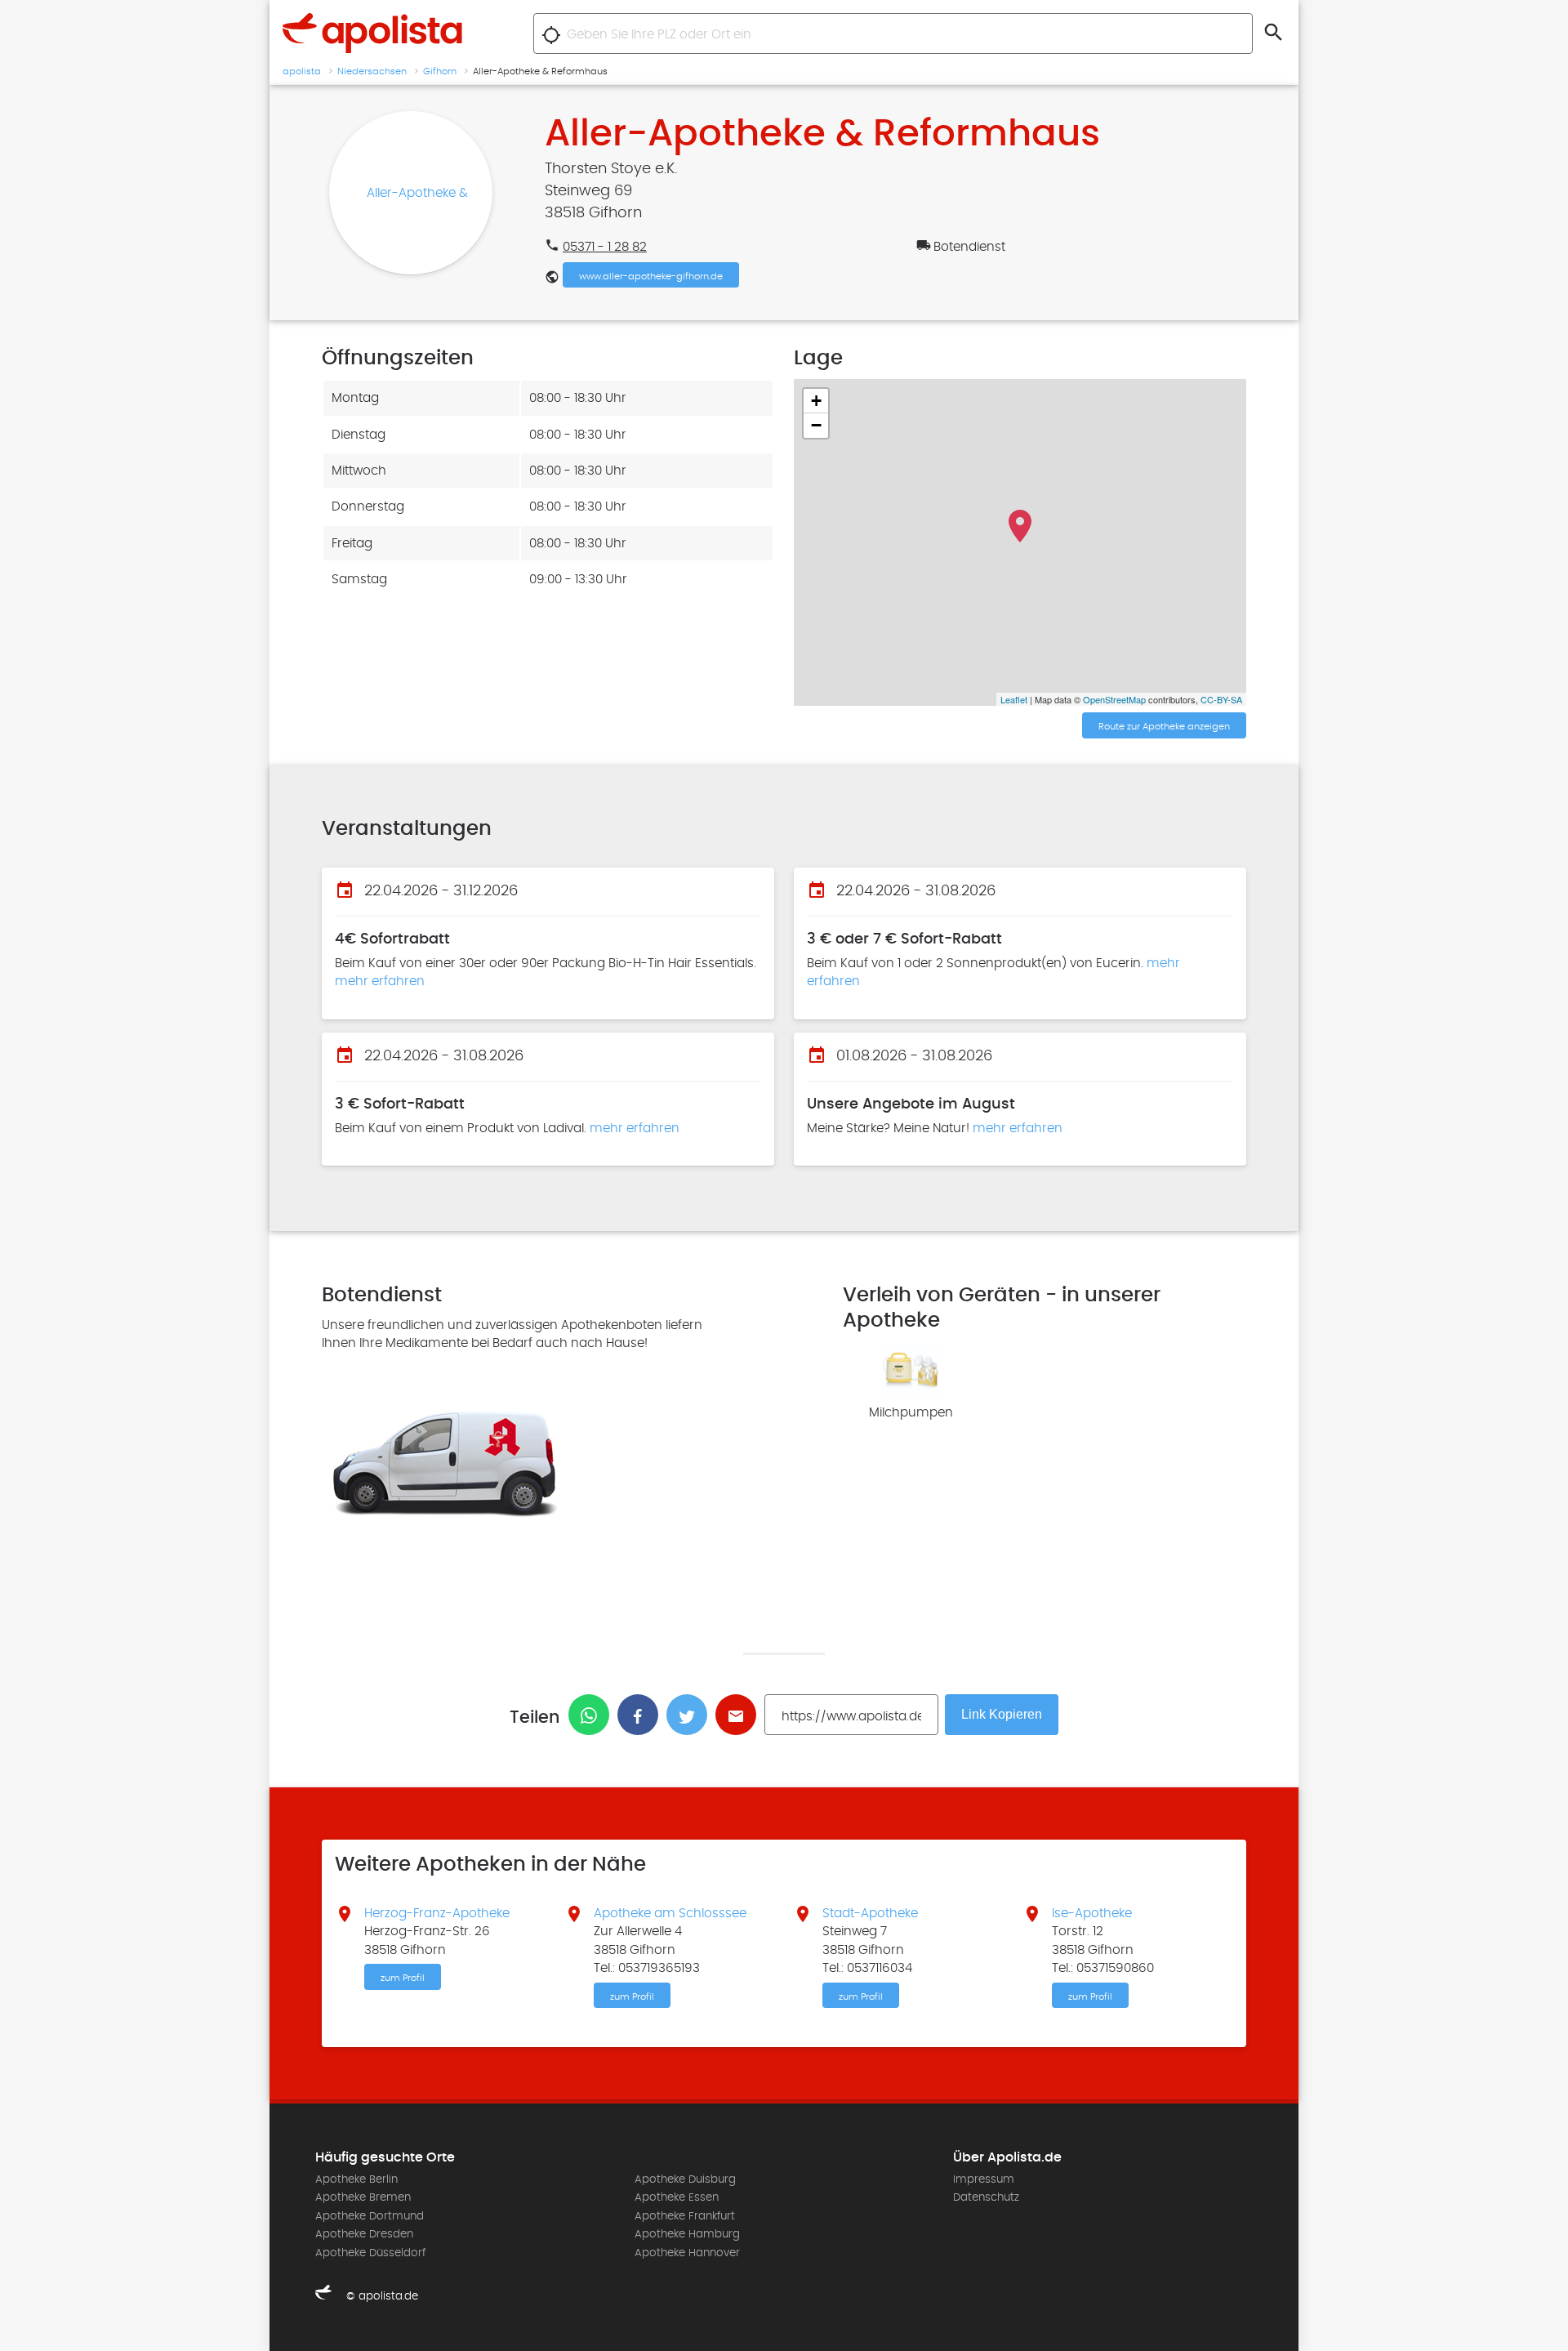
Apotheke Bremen (363, 2197)
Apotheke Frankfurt (685, 2216)
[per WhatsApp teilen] (593, 1715)
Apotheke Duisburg (685, 2179)
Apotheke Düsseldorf (370, 2253)
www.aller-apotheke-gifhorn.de (651, 276)
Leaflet (1014, 699)
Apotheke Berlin (356, 2179)
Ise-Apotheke (1092, 1913)
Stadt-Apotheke (870, 1913)
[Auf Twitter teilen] (691, 1715)
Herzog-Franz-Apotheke (437, 1913)
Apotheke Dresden (364, 2234)
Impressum (984, 2179)
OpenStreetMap (1114, 699)
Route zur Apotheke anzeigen (1164, 726)
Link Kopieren (1002, 1714)
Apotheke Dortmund (370, 2216)
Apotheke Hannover (687, 2253)
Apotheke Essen (677, 2197)
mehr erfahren (380, 981)
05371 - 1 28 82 (605, 247)
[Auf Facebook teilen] (642, 1715)
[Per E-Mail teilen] (740, 1715)
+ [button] (816, 401)
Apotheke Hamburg (687, 2234)
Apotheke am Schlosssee (670, 1913)
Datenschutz (986, 2197)
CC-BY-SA (1221, 699)
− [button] (816, 425)
